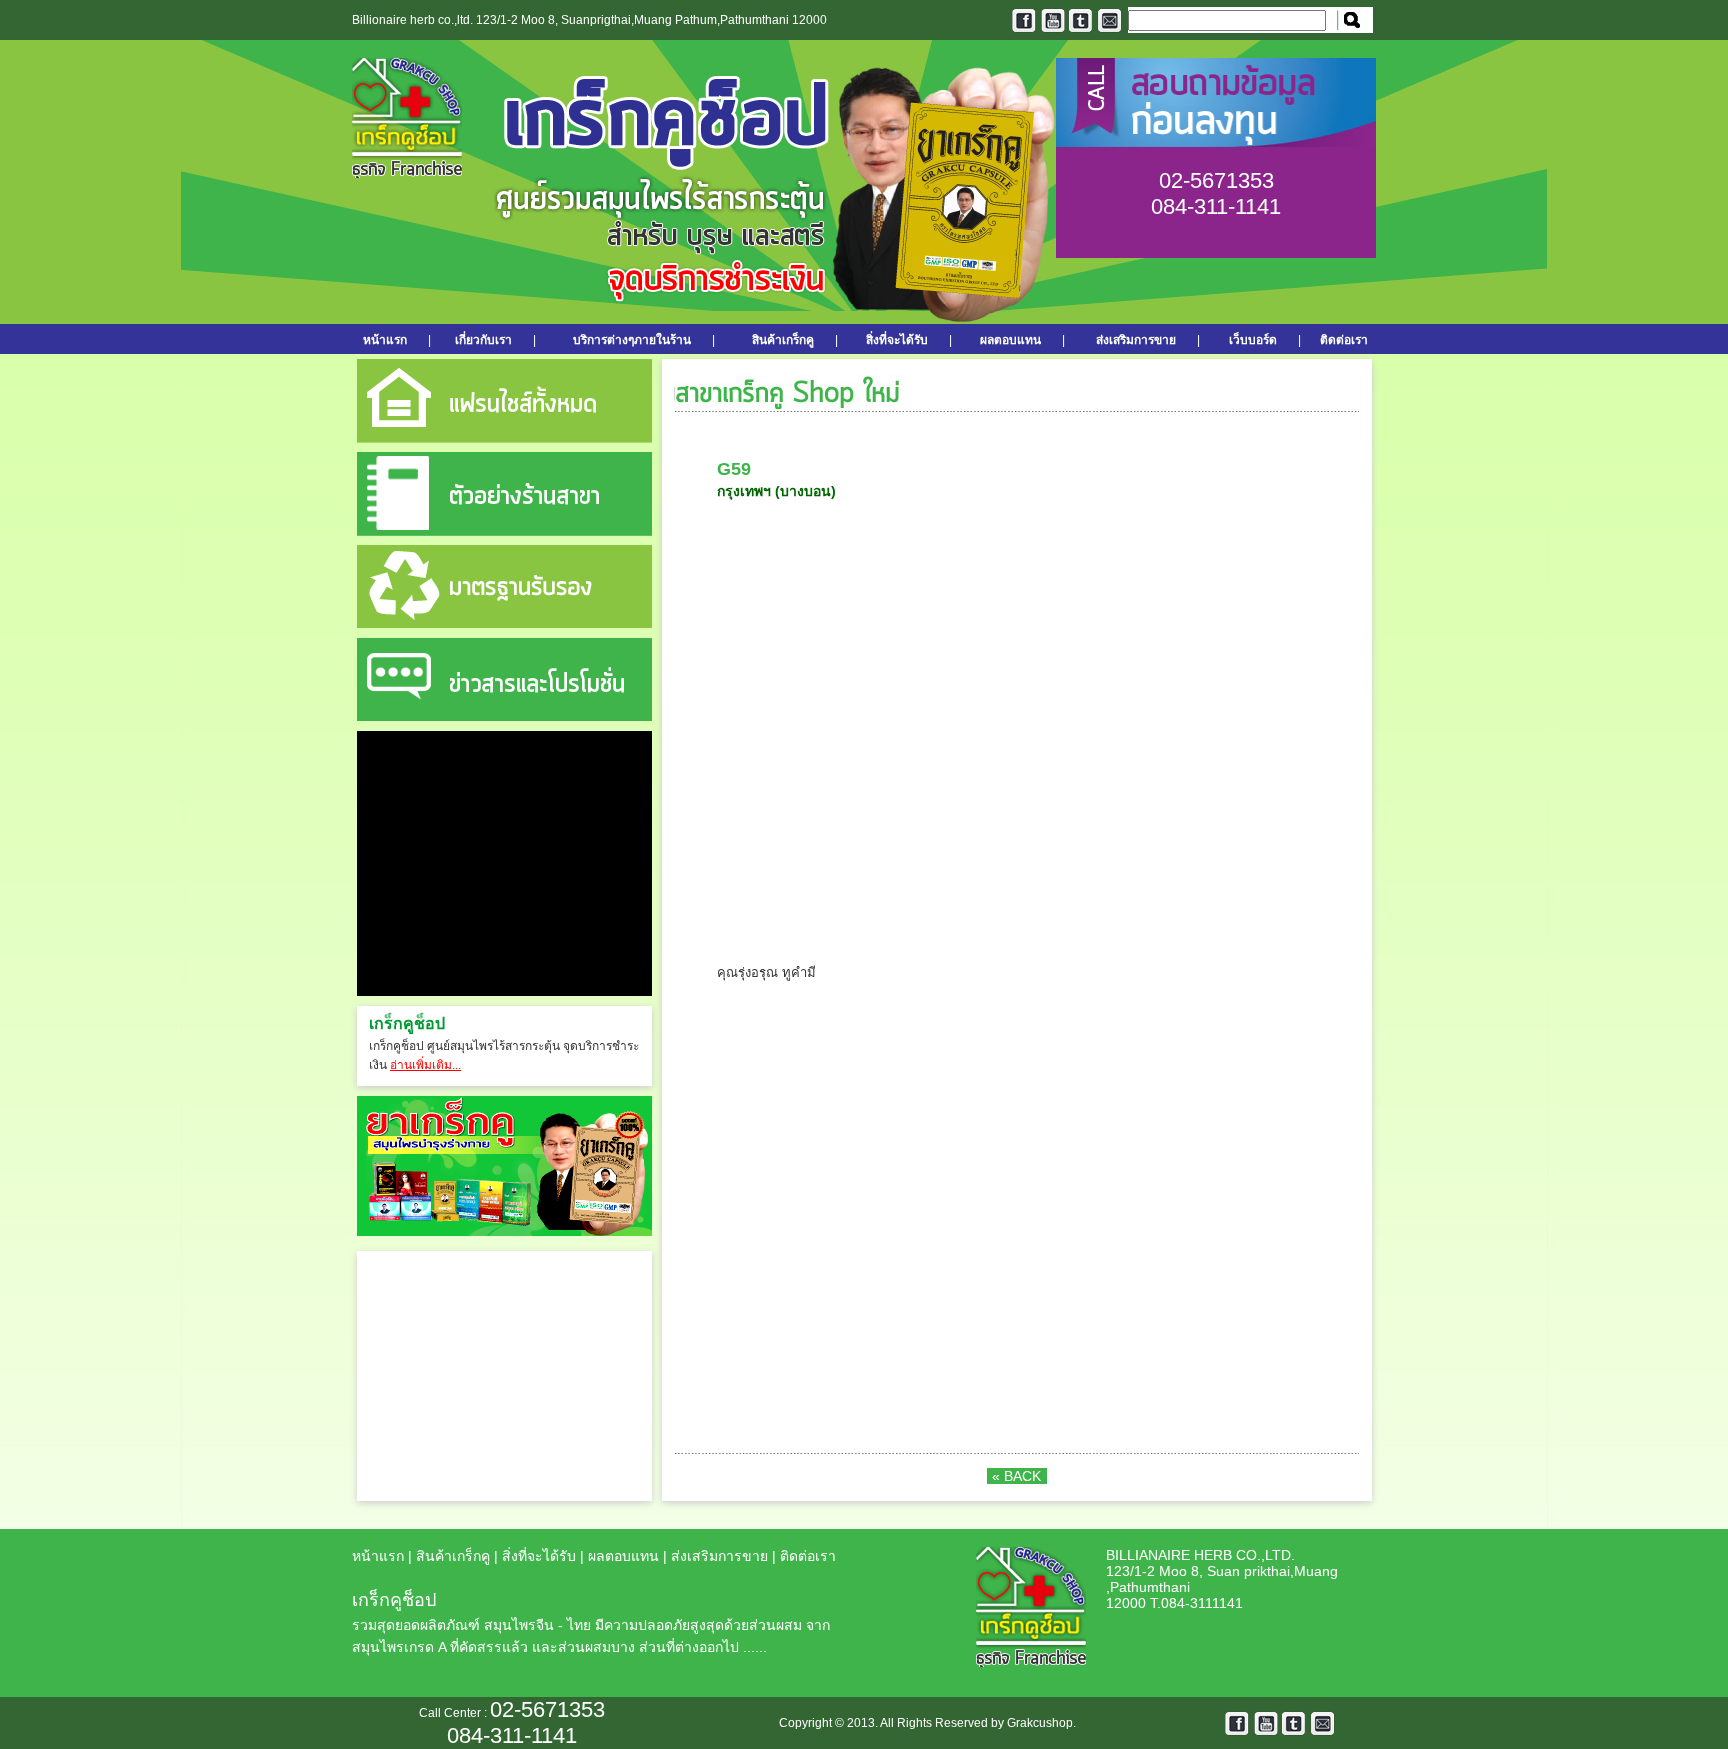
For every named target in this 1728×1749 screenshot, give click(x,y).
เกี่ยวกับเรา (483, 340)
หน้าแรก (391, 340)
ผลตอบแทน (1010, 340)
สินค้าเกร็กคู (783, 340)
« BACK (1016, 1476)
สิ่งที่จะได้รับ (897, 340)
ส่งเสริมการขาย (1136, 340)
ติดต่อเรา (1344, 340)
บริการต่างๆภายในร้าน (632, 340)
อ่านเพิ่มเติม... (425, 1065)
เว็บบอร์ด (1253, 340)
